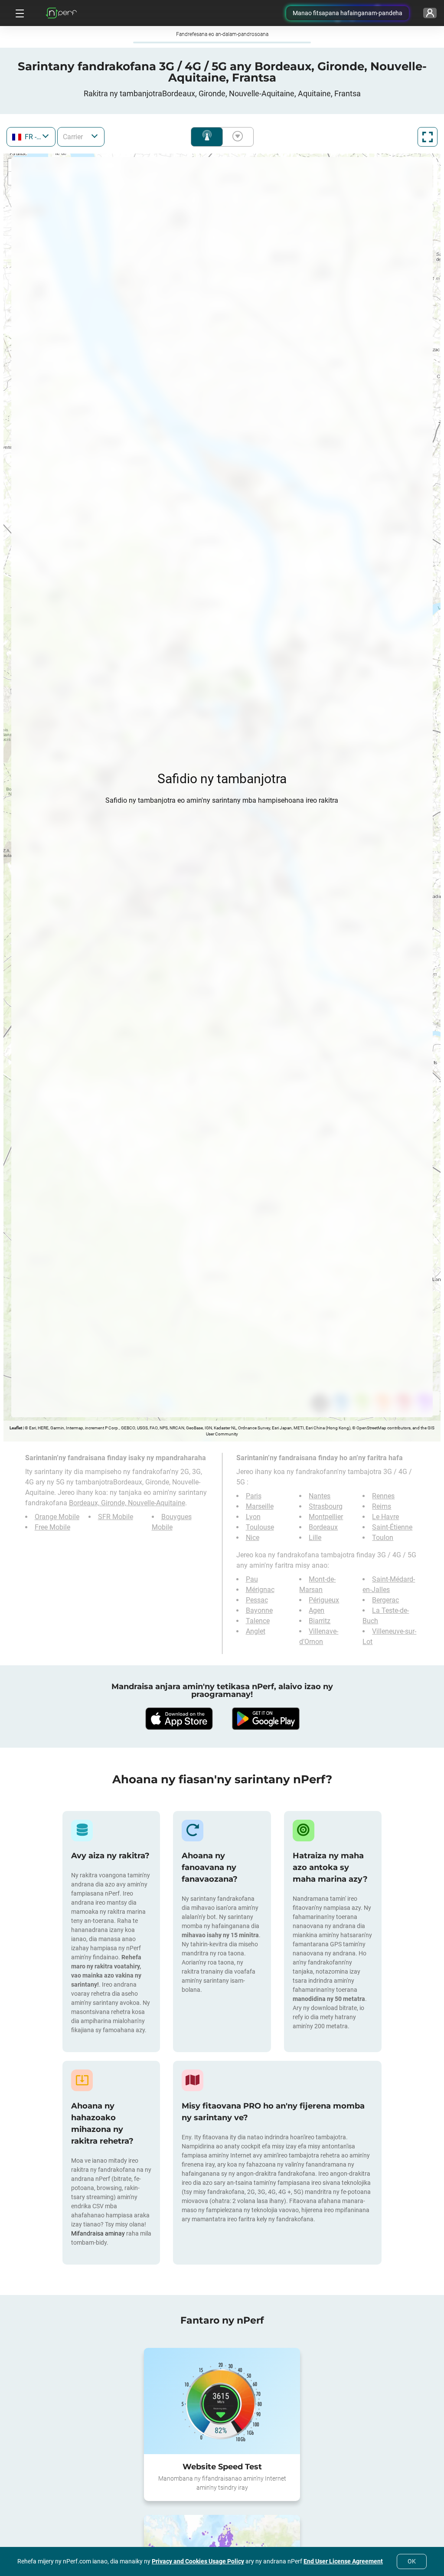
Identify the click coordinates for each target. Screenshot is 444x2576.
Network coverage (207, 137)
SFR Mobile (116, 1517)
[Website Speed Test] (222, 2401)
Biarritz (320, 1621)
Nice (253, 1538)
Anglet (256, 1631)
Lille (315, 1538)
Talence (258, 1621)
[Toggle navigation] (19, 13)
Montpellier (326, 1517)
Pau (252, 1579)
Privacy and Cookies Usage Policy (198, 2561)
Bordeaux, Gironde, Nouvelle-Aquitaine (127, 1503)
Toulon (383, 1538)
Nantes (320, 1496)
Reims (382, 1506)
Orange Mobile (57, 1517)
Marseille (260, 1506)
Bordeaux (323, 1527)
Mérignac (260, 1590)
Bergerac (385, 1600)
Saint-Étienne (392, 1527)
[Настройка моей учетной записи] (430, 13)
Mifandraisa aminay (98, 2233)
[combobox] (31, 137)
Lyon (253, 1517)
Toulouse (260, 1527)
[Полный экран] (428, 137)
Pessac (257, 1600)
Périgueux (324, 1600)
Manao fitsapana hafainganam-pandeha (348, 13)
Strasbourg (326, 1506)
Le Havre (385, 1517)
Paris (254, 1496)
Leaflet (16, 1428)
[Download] (179, 1719)
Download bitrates (236, 137)
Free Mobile (52, 1527)
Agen (317, 1610)
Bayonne (259, 1610)
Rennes (383, 1496)
